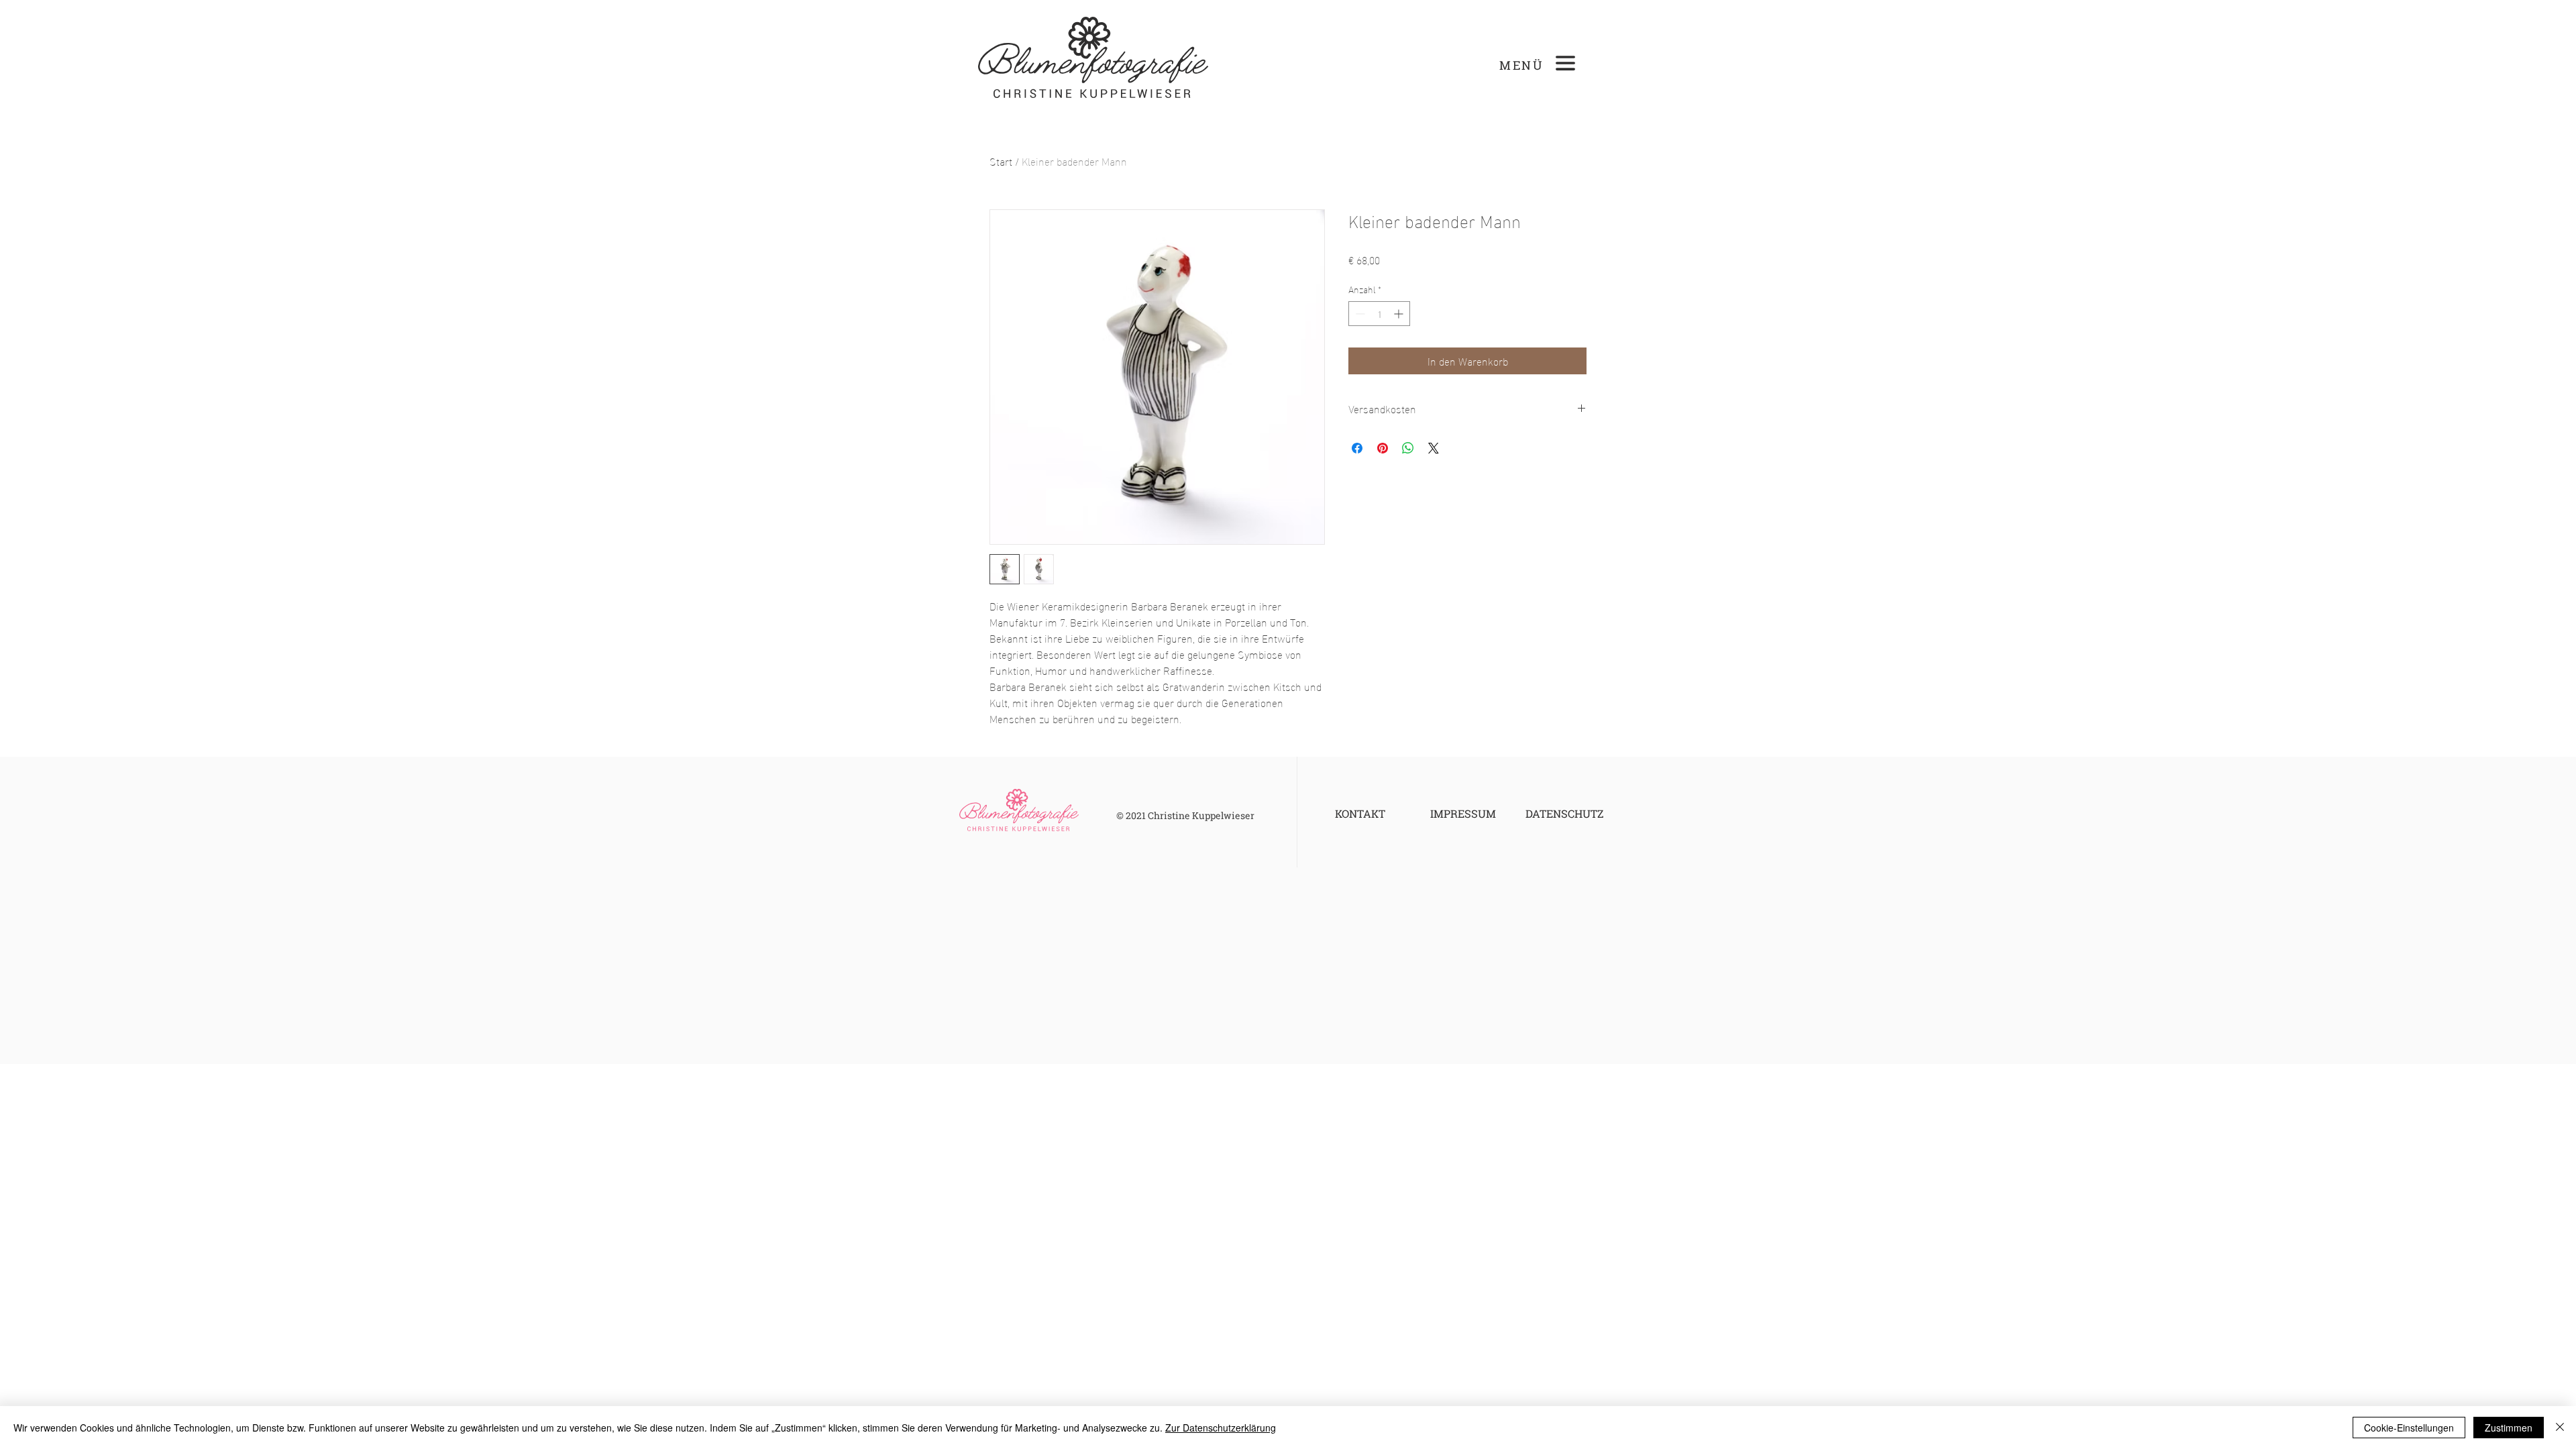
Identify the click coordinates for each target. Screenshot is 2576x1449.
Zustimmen (2509, 1428)
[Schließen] (2560, 1428)
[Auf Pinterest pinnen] (1383, 448)
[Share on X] (1434, 448)
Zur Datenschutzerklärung (1221, 1428)
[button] (1565, 63)
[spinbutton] (1379, 314)
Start (1001, 161)
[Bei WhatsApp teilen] (1408, 448)
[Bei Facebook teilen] (1357, 448)
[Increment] (1400, 314)
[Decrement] (1359, 314)
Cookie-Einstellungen (2409, 1428)
